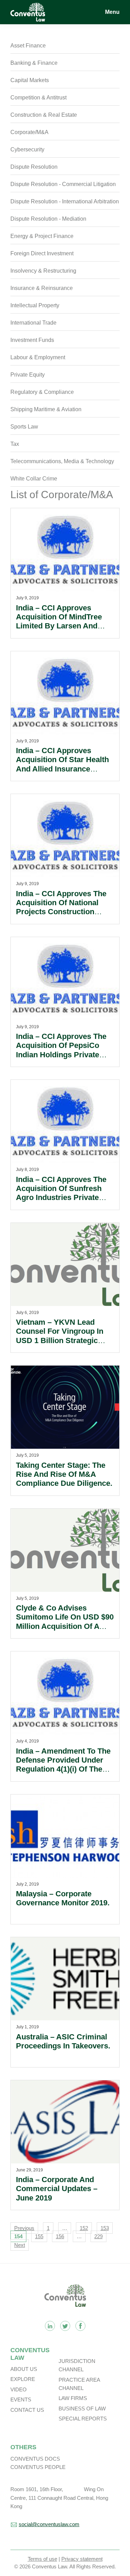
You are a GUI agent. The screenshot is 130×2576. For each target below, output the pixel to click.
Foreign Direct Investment (42, 253)
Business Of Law (82, 2409)
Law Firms (73, 2398)
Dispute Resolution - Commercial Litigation (63, 184)
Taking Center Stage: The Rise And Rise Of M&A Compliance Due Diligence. (64, 1474)
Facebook (80, 2326)
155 (39, 2236)
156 (60, 2236)
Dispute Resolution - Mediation (48, 219)
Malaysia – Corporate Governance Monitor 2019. (63, 1898)
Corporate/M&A (29, 132)
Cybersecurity (27, 149)
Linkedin (50, 2326)
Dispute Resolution (34, 167)
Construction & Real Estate (44, 115)
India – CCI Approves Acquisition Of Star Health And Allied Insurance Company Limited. (62, 764)
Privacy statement (82, 2559)
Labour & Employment (38, 357)
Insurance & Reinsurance (42, 288)
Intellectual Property (35, 305)
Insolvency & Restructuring (43, 271)
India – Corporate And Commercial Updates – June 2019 (57, 2189)
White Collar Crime (34, 479)
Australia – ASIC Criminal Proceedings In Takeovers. (63, 2041)
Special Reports (83, 2419)
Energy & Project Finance (42, 236)
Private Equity (28, 375)
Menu (112, 12)
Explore (23, 2379)
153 (105, 2228)
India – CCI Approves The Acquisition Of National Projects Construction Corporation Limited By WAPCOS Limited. (61, 912)
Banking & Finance (34, 63)
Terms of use (42, 2559)
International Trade (33, 323)
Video (19, 2389)
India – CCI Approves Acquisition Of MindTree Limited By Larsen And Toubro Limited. (59, 621)
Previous (24, 2228)
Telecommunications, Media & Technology (62, 461)
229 (98, 2236)
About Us (24, 2369)
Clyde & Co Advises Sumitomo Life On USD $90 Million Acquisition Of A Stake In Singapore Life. (65, 1622)
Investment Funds (32, 340)
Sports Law (24, 427)
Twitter (65, 2326)
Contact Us (27, 2410)
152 (84, 2228)
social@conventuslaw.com (49, 2524)
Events (21, 2399)
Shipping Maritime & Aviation (46, 409)
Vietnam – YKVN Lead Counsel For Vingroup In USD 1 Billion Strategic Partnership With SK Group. (60, 1340)
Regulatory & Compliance (42, 392)
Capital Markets (30, 80)
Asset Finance (28, 46)
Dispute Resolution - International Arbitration (65, 201)
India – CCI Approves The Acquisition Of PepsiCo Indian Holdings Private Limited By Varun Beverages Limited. (61, 1055)
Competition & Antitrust (38, 98)
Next (20, 2245)
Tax (15, 444)
